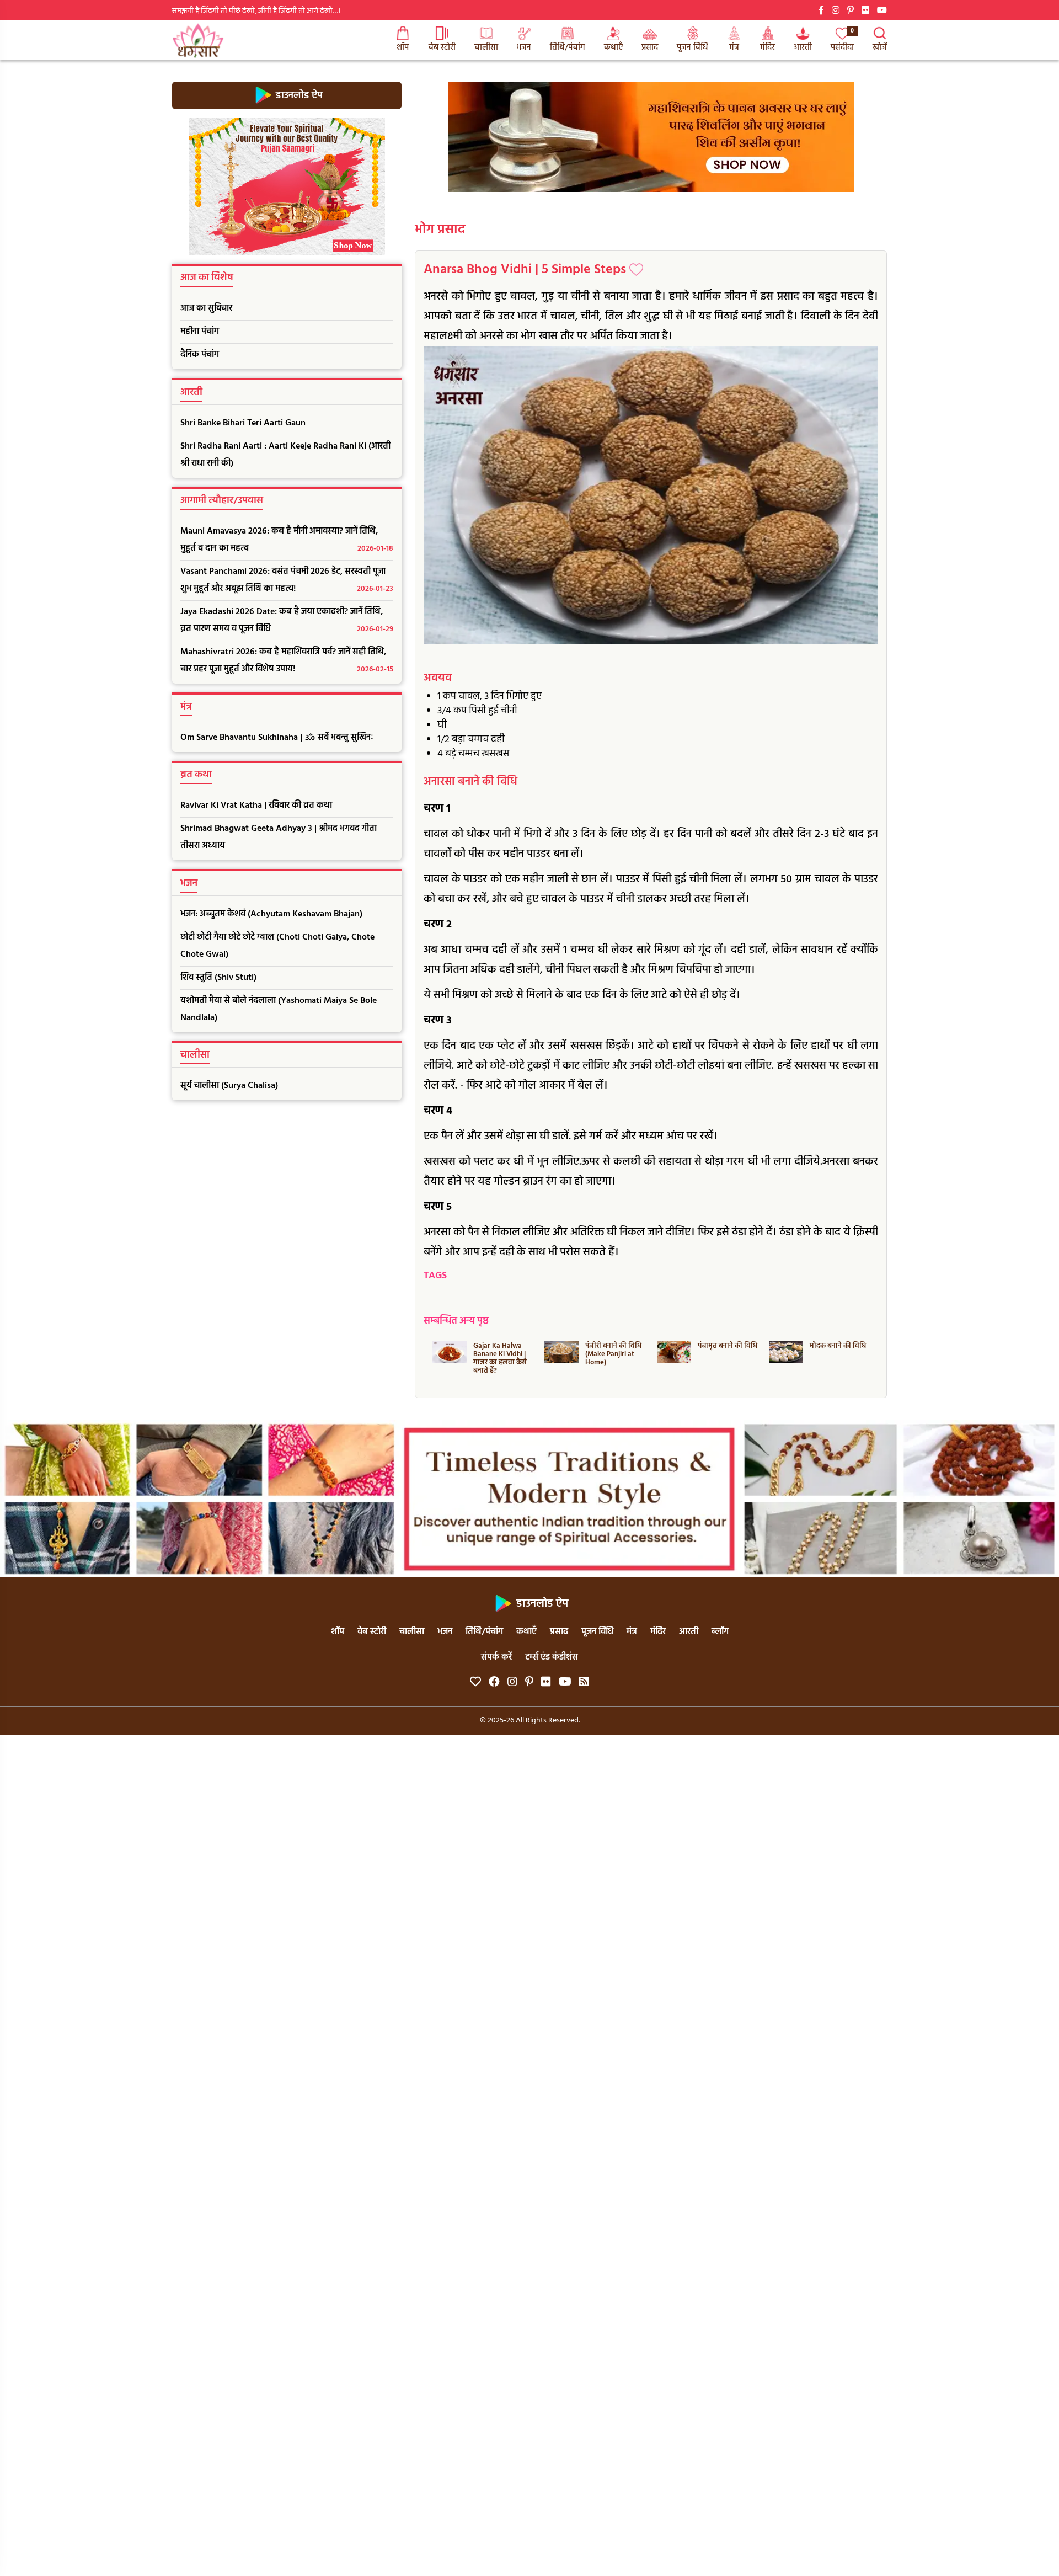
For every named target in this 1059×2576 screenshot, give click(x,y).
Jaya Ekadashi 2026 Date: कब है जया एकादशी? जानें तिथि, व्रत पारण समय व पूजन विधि (287, 620)
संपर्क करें (496, 1657)
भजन (524, 47)
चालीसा (486, 47)
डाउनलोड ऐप (298, 95)
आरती (803, 47)
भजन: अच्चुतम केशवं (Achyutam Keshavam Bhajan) (271, 914)
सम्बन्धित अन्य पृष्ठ (456, 1321)
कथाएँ (613, 47)
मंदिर (767, 47)
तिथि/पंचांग (568, 47)
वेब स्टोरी (442, 47)
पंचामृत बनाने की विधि (615, 1346)
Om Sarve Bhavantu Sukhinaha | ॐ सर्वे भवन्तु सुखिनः (277, 738)
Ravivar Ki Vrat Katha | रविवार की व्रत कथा (256, 806)
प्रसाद (650, 47)
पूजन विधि (692, 47)
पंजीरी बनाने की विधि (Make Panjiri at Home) (501, 1354)
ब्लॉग (720, 1632)
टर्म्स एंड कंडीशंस (552, 1657)
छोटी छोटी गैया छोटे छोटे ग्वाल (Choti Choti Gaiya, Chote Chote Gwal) (277, 946)
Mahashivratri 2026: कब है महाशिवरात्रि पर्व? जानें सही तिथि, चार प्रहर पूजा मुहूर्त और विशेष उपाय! (287, 661)
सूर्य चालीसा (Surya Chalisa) (229, 1086)
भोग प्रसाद (440, 230)
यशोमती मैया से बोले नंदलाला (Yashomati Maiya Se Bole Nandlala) (279, 1009)
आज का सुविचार (206, 308)
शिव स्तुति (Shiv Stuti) (218, 978)
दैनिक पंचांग (200, 355)
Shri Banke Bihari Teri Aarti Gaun (243, 423)
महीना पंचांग (200, 332)
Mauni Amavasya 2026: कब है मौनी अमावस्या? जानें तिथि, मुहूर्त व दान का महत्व (287, 540)
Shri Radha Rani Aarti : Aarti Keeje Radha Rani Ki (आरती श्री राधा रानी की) (285, 455)
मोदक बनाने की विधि (725, 1346)
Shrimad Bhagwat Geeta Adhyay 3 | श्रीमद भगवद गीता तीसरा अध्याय (279, 837)
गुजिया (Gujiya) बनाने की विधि (840, 1350)
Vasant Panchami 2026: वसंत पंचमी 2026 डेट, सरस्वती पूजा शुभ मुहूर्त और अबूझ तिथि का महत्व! (287, 580)
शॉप (403, 47)
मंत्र (734, 47)
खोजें (880, 47)
